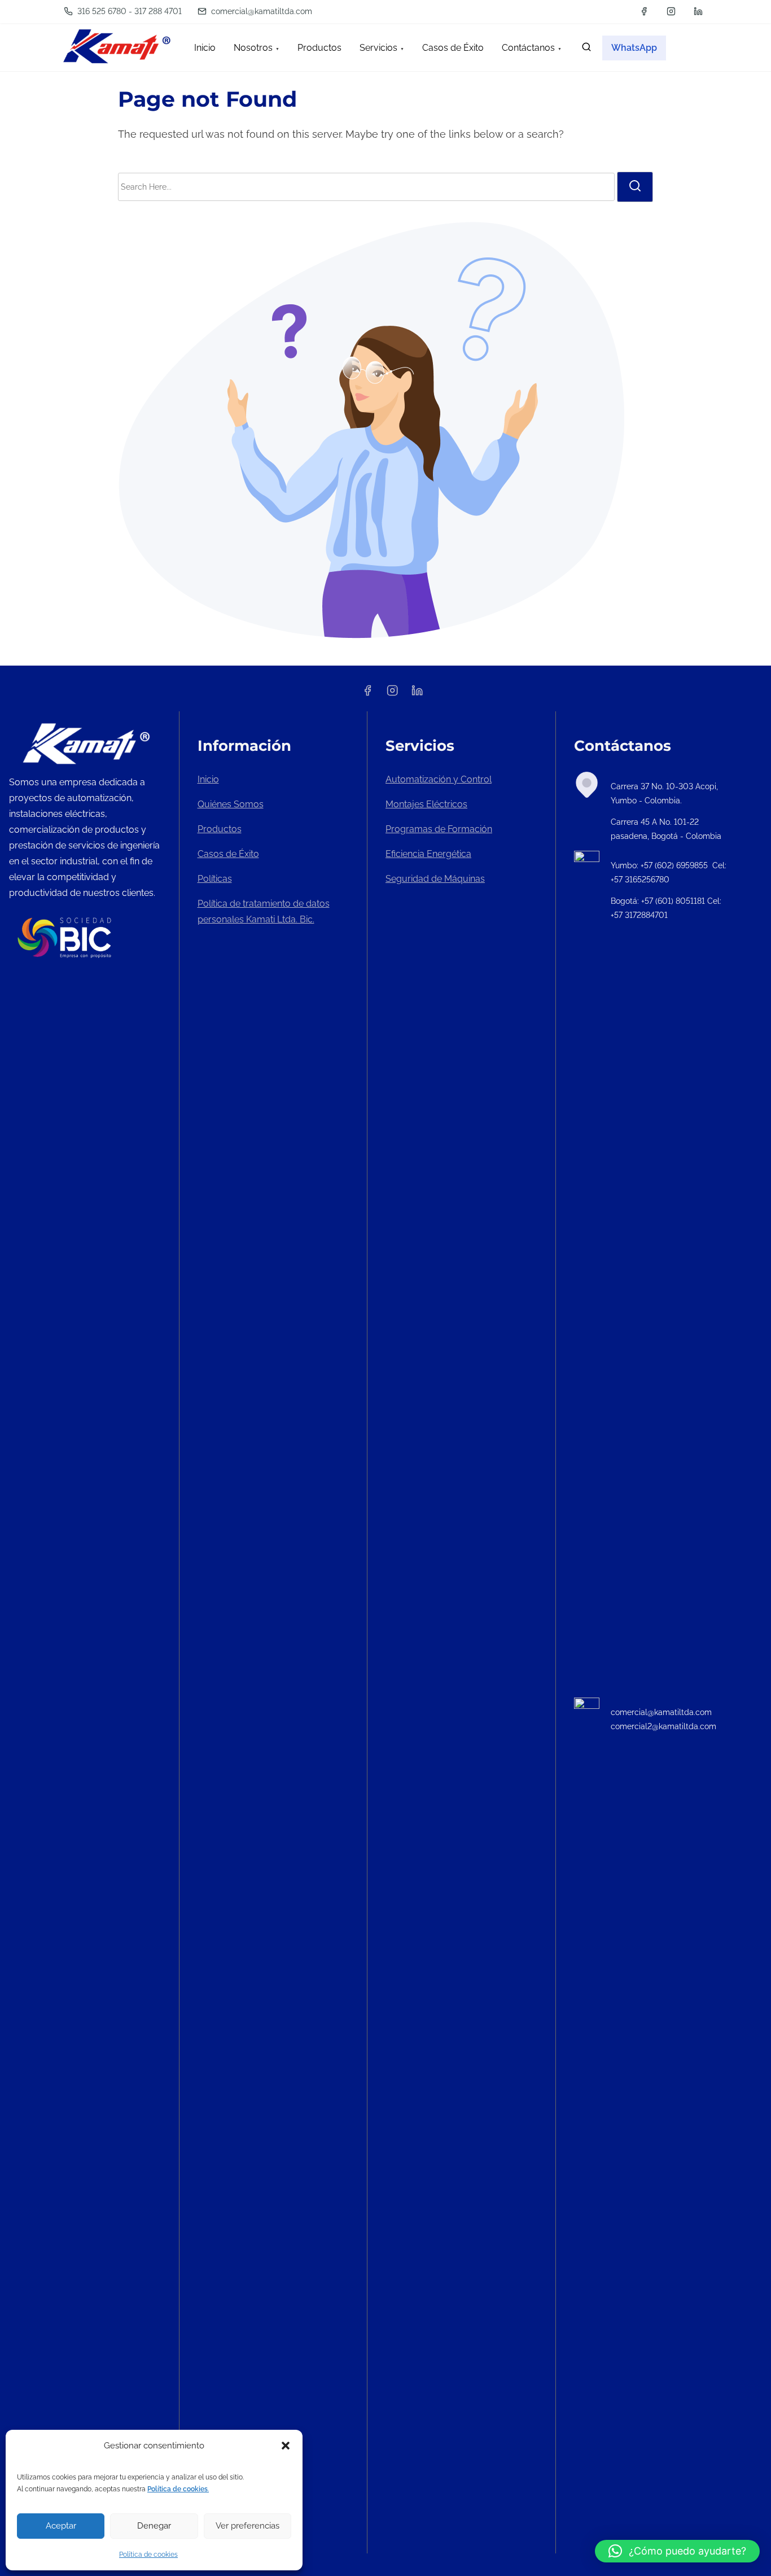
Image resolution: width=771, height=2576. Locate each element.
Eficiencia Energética (428, 854)
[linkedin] (698, 11)
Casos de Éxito (228, 854)
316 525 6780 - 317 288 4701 (128, 11)
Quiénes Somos (231, 804)
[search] (586, 49)
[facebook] (644, 11)
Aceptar (61, 2526)
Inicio (208, 779)
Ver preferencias (247, 2526)
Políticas (215, 879)
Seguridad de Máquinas (435, 879)
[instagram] (671, 11)
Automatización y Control (439, 779)
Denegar (154, 2526)
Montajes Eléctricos (426, 804)
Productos (220, 829)
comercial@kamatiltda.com (260, 11)
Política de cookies (148, 2555)
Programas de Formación (439, 829)
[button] (286, 2446)
